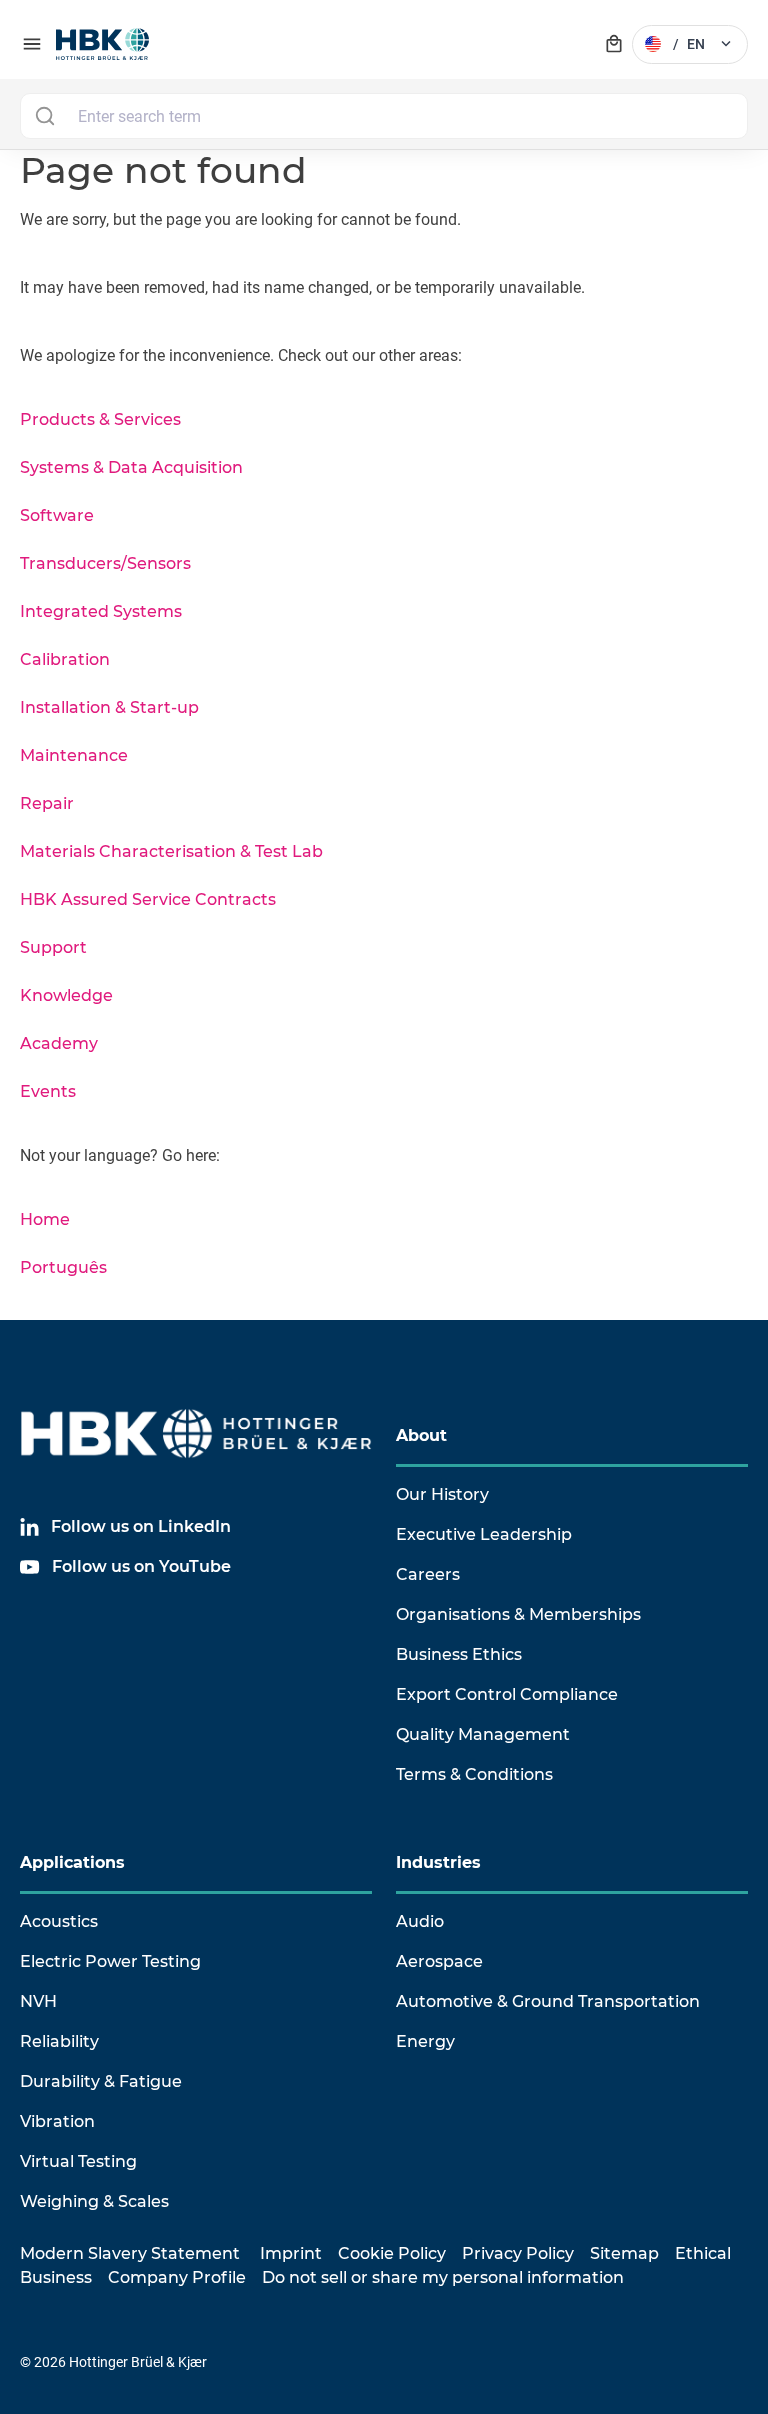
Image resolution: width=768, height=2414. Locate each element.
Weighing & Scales (94, 2201)
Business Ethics (459, 1654)
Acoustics (59, 1921)
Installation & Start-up (109, 707)
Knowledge (66, 995)
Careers (428, 1574)
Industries (438, 1862)
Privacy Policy (518, 2253)
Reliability (59, 2041)
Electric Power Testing (110, 1961)
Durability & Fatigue (101, 2081)
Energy (425, 2041)
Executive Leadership (484, 1534)
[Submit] (44, 116)
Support (53, 947)
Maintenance (74, 755)
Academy (59, 1043)
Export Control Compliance (507, 1694)
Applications (72, 1862)
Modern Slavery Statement (130, 2253)
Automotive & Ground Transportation (548, 2001)
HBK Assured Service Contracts (148, 899)
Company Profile (177, 2277)
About (421, 1435)
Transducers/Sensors (105, 563)
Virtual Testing (78, 2161)
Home (45, 1219)
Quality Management (483, 1734)
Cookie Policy (392, 2253)
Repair (47, 803)
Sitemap (624, 2253)
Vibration (57, 2121)
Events (48, 1091)
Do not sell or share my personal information (443, 2277)
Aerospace (439, 1961)
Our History (442, 1494)
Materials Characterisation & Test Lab (171, 851)
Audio (420, 1921)
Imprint (291, 2253)
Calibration (65, 659)
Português (63, 1267)
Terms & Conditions (474, 1774)
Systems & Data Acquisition (131, 467)
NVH (38, 2001)
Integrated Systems (101, 611)
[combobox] (384, 116)
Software (57, 515)
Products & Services (100, 419)
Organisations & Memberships (518, 1614)
